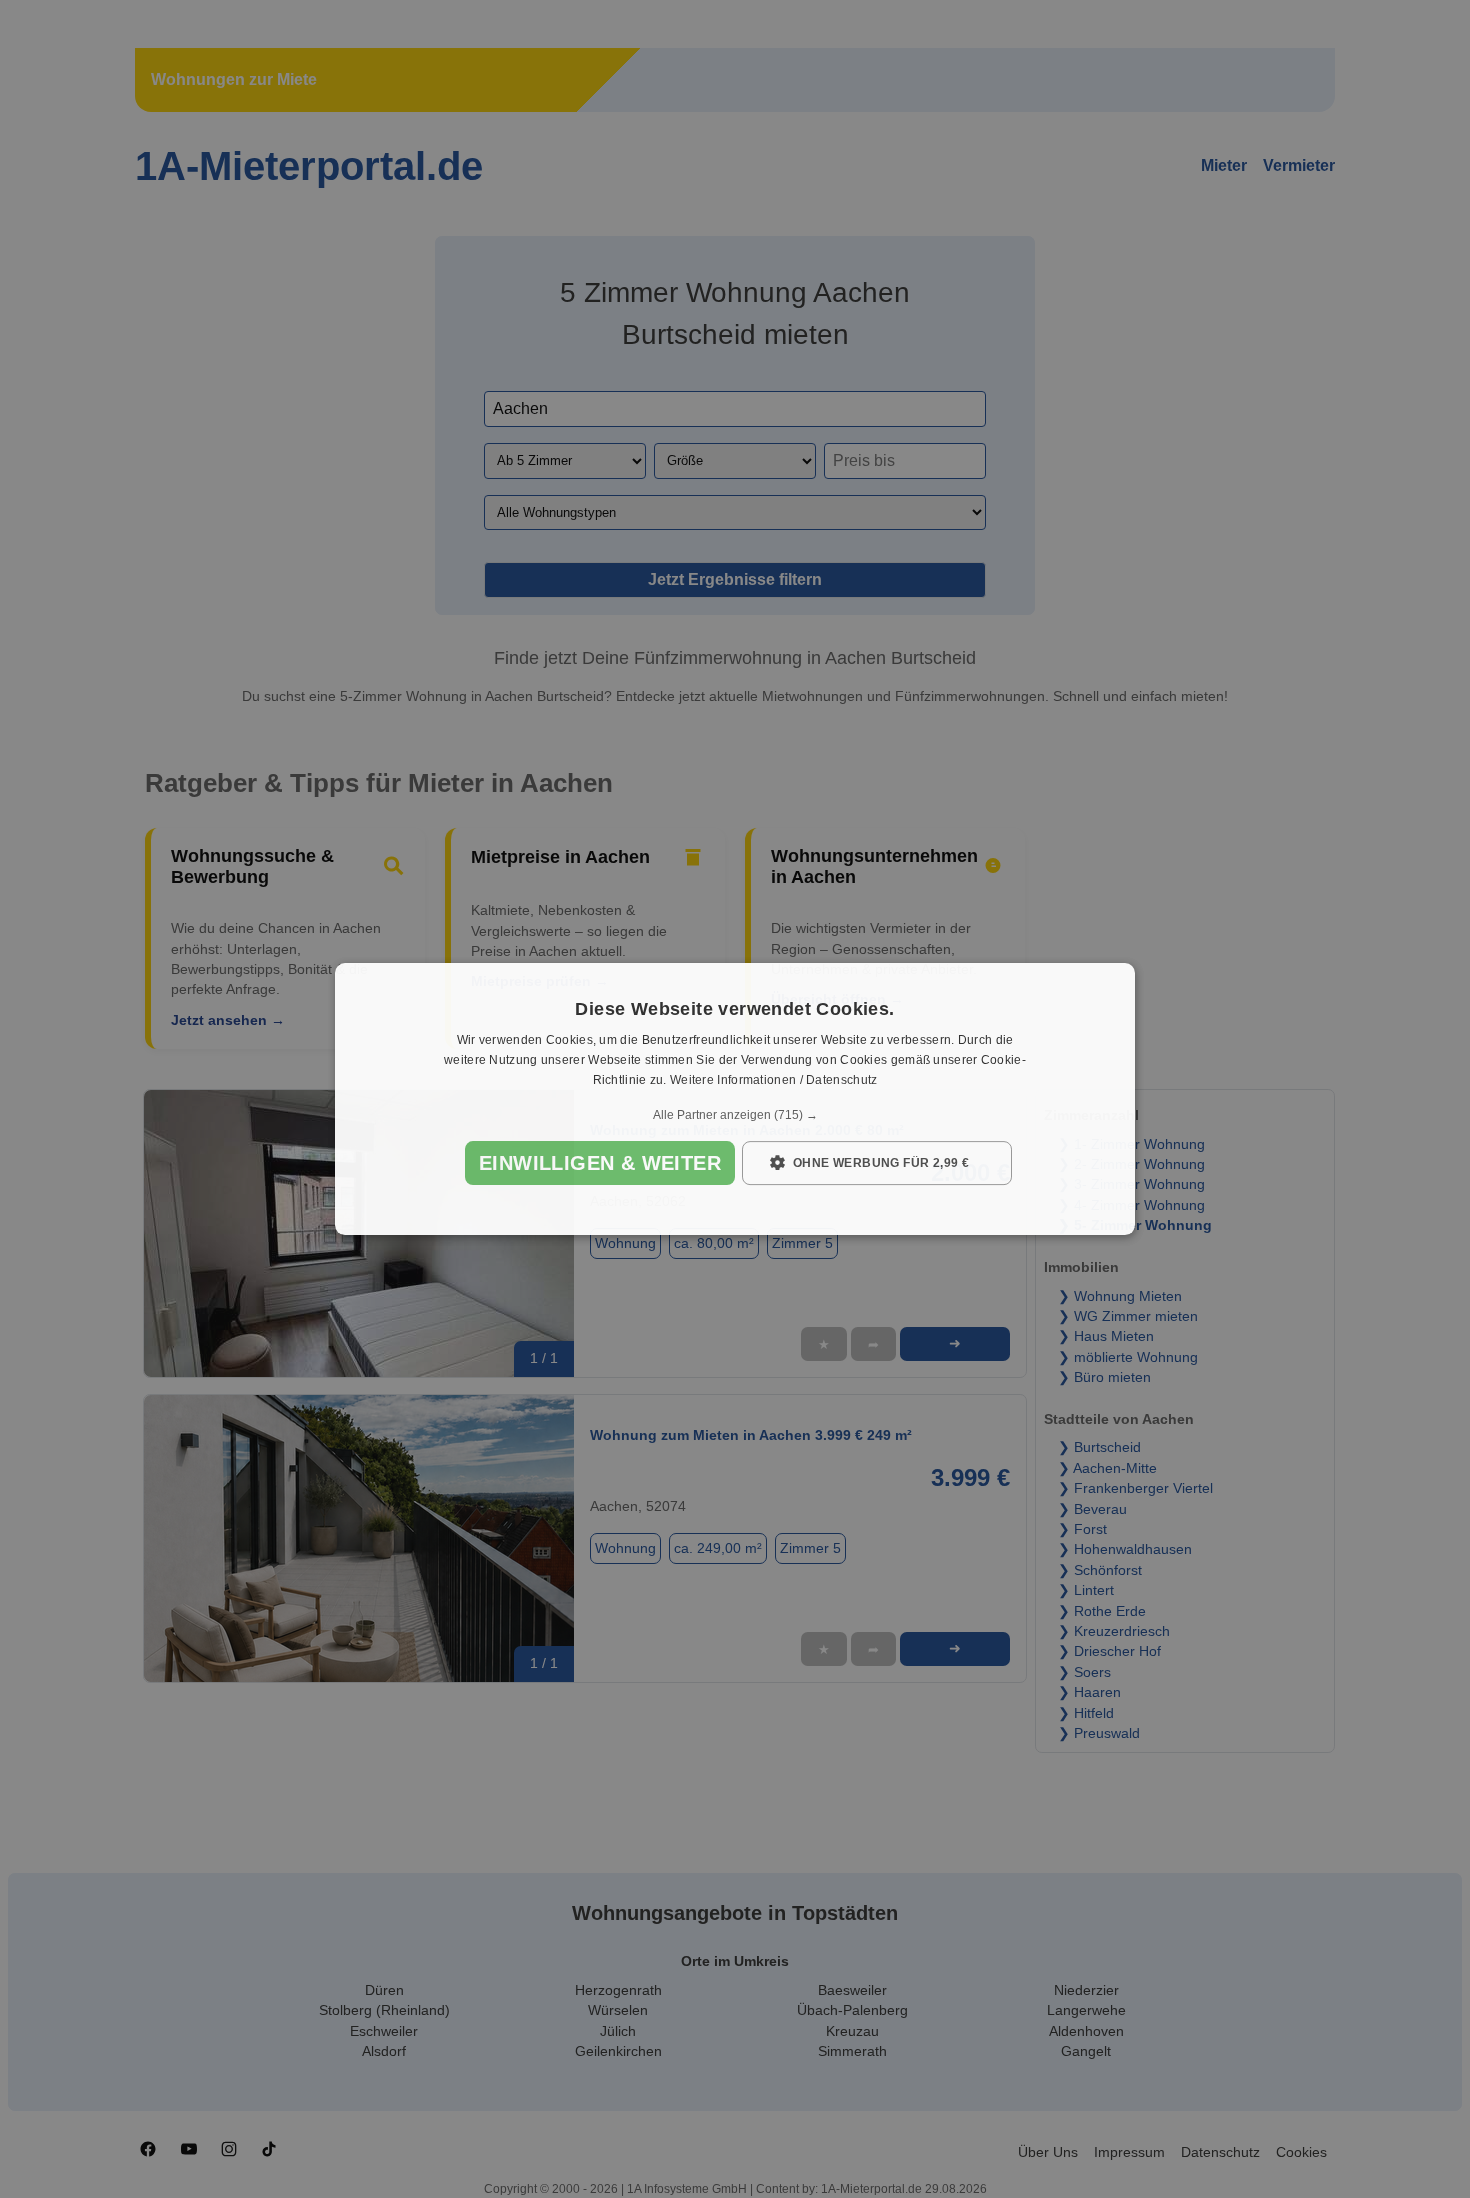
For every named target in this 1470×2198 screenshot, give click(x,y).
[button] (735, 1115)
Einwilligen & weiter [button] (600, 1163)
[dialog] (735, 1099)
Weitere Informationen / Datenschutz (774, 1080)
